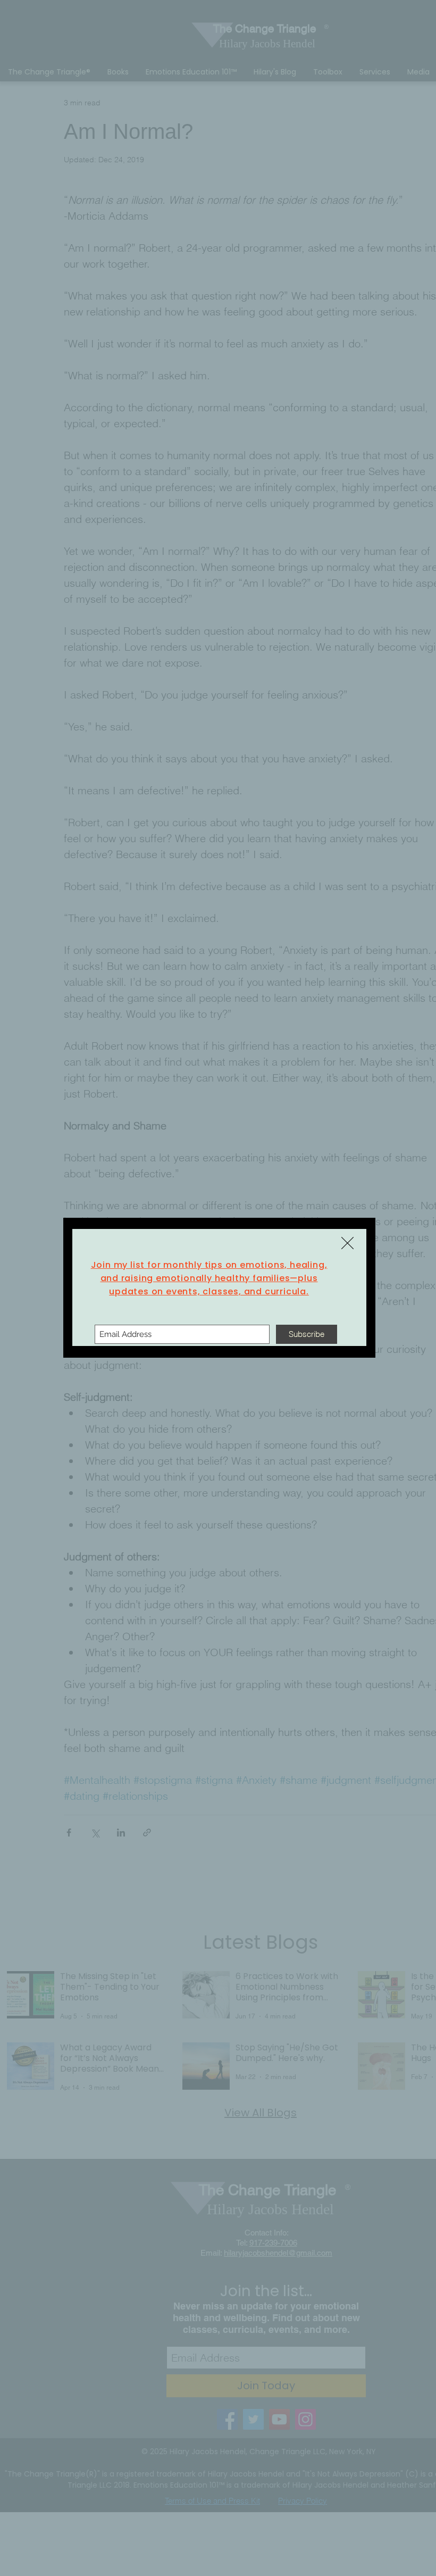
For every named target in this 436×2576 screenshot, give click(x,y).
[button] (347, 1243)
